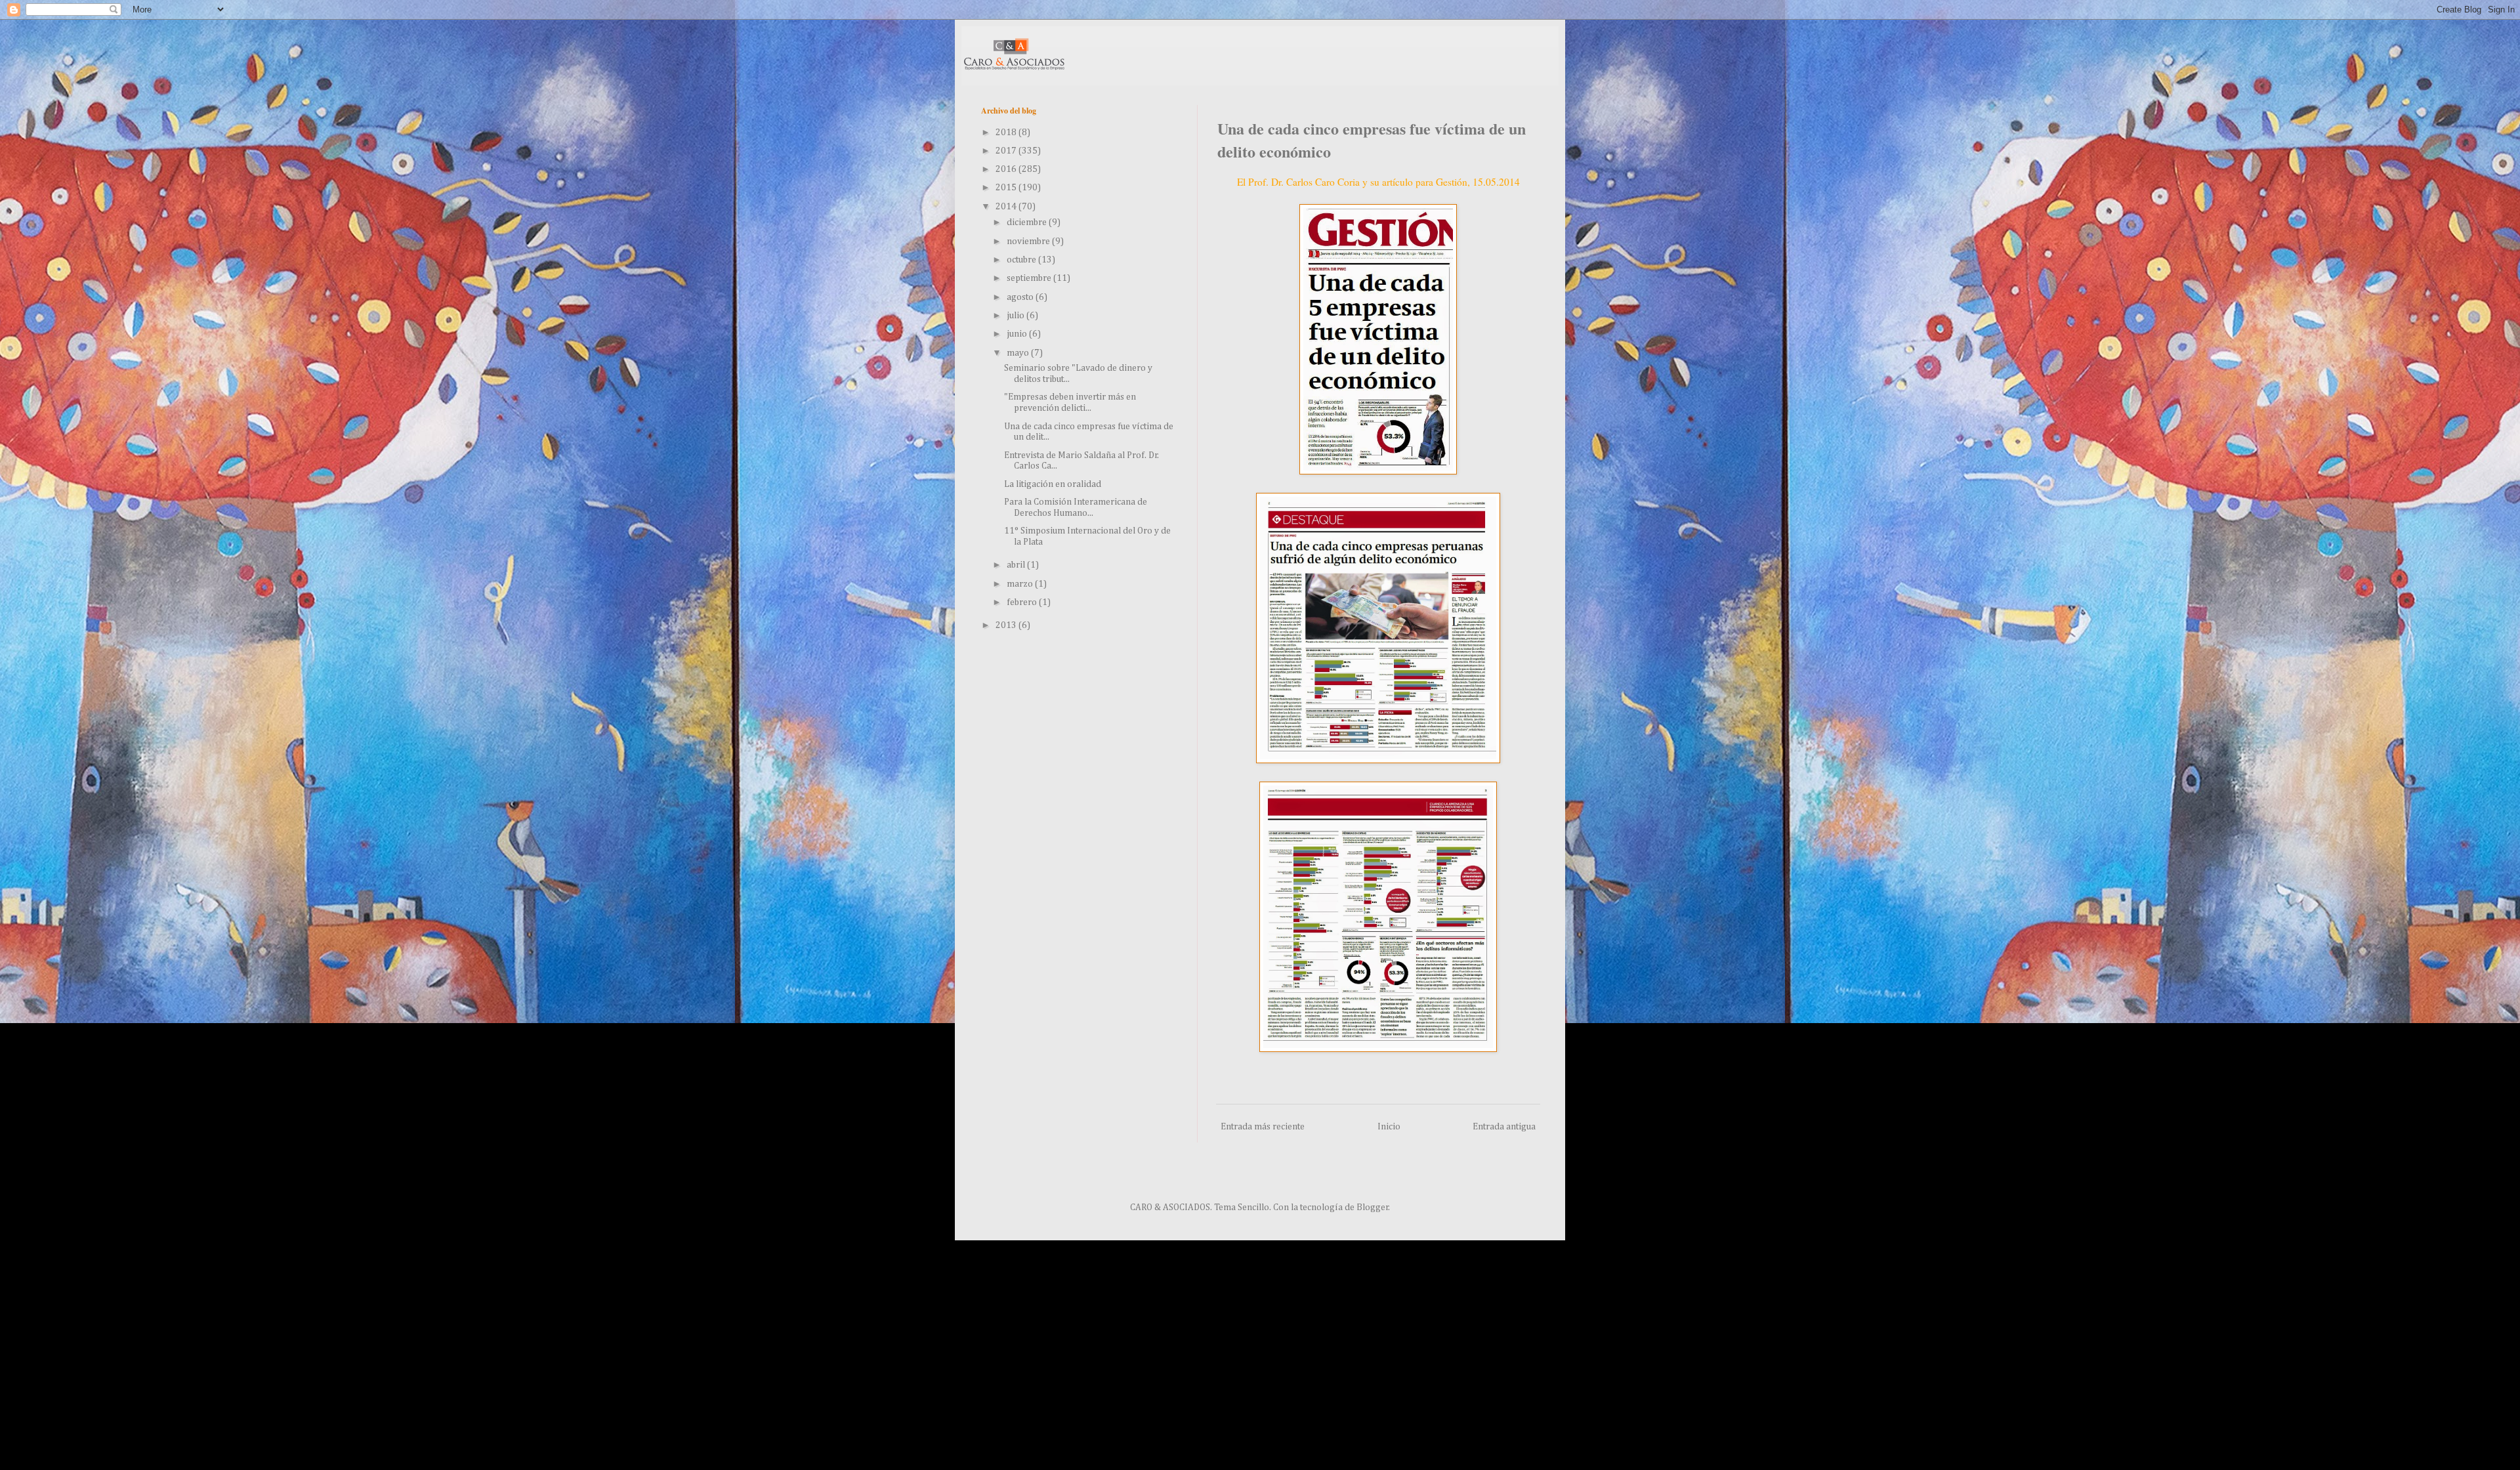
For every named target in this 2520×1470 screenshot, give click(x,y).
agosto (1021, 297)
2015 (1007, 188)
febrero (1023, 602)
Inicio (1389, 1127)
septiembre (1030, 278)
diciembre (1028, 222)
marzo (1021, 584)
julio (1017, 316)
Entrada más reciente (1263, 1127)
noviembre (1029, 241)
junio (1018, 334)
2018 (1007, 133)
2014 (1007, 207)
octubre (1022, 260)
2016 (1007, 169)
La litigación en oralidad (1053, 484)
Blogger (1373, 1207)
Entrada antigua (1504, 1127)
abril (1017, 565)
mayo (1019, 353)
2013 (1007, 625)
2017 (1007, 151)
